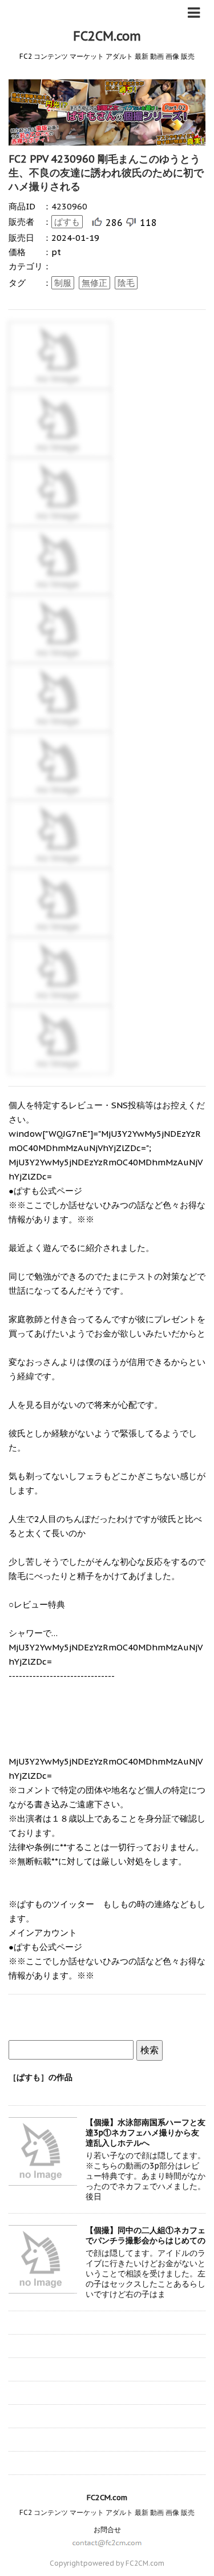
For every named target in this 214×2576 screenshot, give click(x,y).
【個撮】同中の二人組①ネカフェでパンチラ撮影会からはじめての (146, 2235)
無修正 (94, 283)
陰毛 (126, 283)
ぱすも (67, 222)
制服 (63, 283)
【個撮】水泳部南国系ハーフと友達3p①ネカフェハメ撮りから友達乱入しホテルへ (146, 2133)
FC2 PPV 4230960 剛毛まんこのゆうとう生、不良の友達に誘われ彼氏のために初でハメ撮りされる (106, 173)
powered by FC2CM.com (124, 2563)
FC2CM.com (107, 36)
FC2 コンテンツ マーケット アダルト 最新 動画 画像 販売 (107, 2512)
